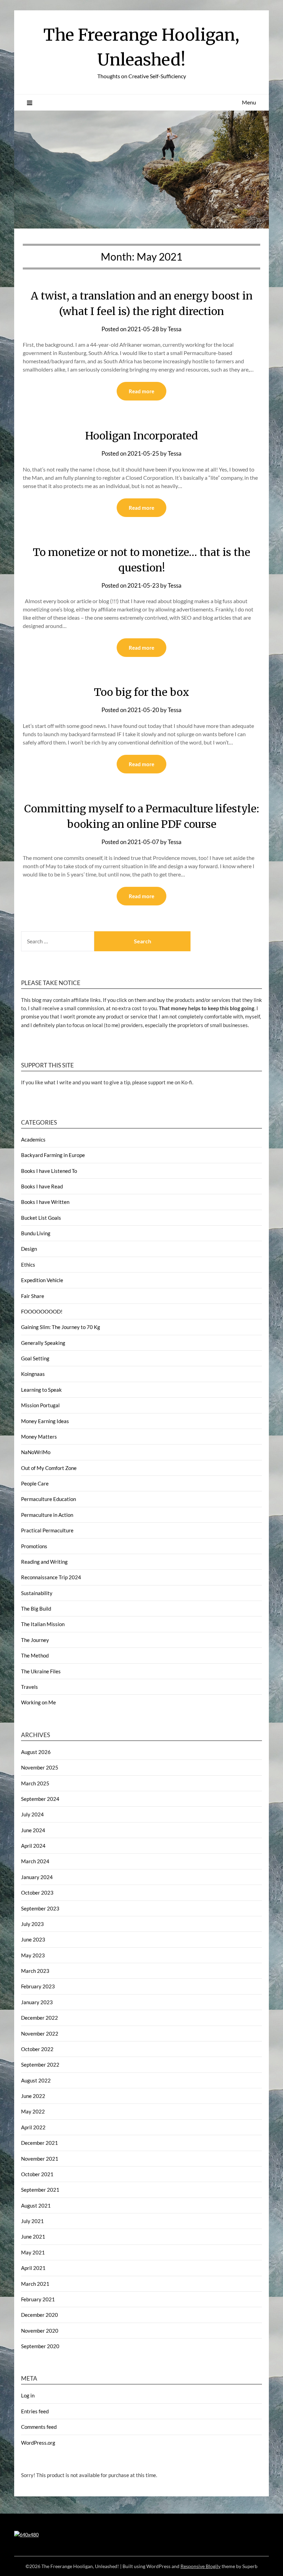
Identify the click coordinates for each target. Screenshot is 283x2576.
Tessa (175, 329)
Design (29, 1249)
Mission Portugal (40, 1405)
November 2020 (40, 2331)
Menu (249, 102)
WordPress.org (38, 2443)
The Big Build (36, 1609)
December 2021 (40, 2143)
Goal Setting (35, 1358)
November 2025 (40, 1767)
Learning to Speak (41, 1390)
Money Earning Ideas (45, 1421)
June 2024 (33, 1830)
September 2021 (40, 2190)
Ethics (28, 1265)
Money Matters (39, 1437)
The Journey (35, 1640)
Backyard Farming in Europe (53, 1155)
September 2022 (40, 2065)
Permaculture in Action (47, 1515)
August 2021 (36, 2205)
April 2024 (33, 1846)
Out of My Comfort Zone (49, 1468)
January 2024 (37, 1877)
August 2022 (36, 2080)
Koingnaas (33, 1374)
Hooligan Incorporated (142, 436)
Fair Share (33, 1296)
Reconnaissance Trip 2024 (51, 1577)
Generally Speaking (43, 1343)
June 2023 (33, 1939)
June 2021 (33, 2237)
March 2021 (35, 2284)
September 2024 (40, 1799)
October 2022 (37, 2049)
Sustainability (37, 1593)
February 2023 (38, 1986)
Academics (33, 1139)
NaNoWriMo (36, 1452)
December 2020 (40, 2315)
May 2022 (33, 2111)
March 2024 (35, 1861)
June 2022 (33, 2096)
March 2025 (35, 1783)
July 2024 (32, 1814)
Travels (30, 1687)
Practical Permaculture (47, 1530)
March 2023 (35, 1971)
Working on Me (38, 1702)
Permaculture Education (48, 1499)
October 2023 (37, 1893)
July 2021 (32, 2221)
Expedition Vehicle (42, 1280)
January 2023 (37, 2002)
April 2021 (33, 2268)
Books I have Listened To (49, 1171)
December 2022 (40, 2018)
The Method (35, 1655)
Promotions (34, 1546)
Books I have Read (42, 1186)
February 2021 (38, 2299)
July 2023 (32, 1924)
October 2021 (37, 2174)
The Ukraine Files (41, 1671)
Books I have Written (45, 1202)
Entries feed (35, 2411)
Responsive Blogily (201, 2566)
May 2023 (33, 1955)
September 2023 (40, 1908)
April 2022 (33, 2127)
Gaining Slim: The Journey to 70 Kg (61, 1327)
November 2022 (40, 2034)
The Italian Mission (43, 1624)
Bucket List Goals (41, 1218)
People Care (35, 1483)
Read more (141, 391)
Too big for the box (141, 692)
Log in (28, 2395)
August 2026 (36, 1752)
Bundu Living (36, 1233)
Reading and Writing (44, 1562)
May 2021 (33, 2252)
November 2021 (40, 2159)
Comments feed (39, 2427)
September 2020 (40, 2346)
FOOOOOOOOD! (42, 1311)
